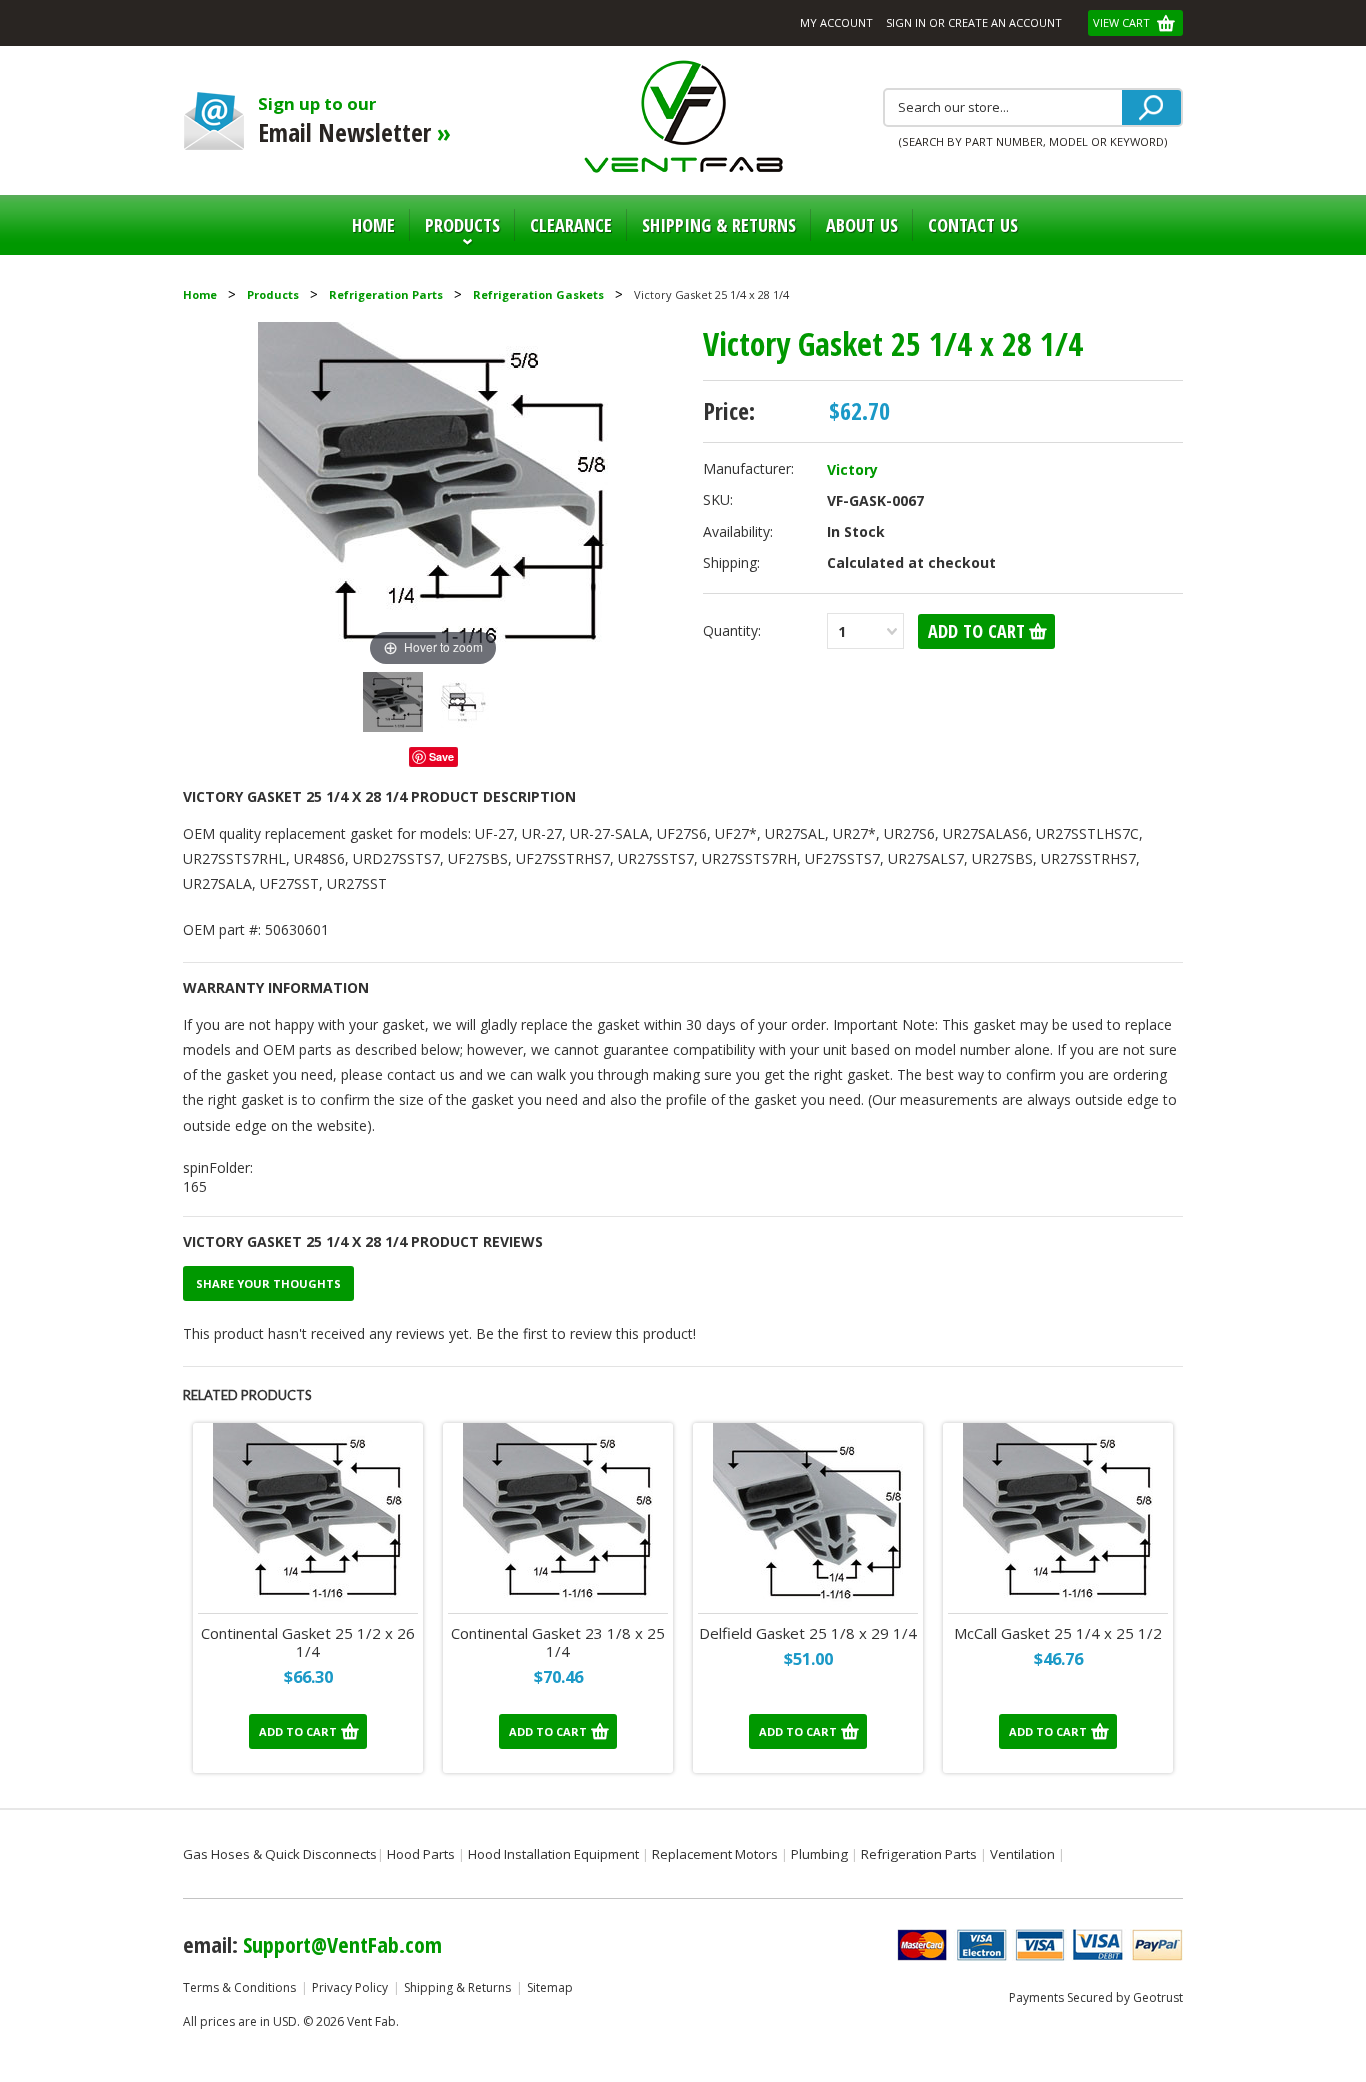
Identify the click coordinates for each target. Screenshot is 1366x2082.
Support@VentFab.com (342, 1944)
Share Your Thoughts (268, 1283)
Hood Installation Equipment (553, 1854)
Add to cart (298, 1731)
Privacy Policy (350, 1987)
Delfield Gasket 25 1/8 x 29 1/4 (808, 1633)
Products (455, 234)
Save (441, 756)
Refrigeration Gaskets (538, 294)
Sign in (906, 22)
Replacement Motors (715, 1854)
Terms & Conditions (239, 1987)
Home (373, 225)
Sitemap (550, 1987)
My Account (836, 22)
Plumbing (819, 1854)
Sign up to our (354, 120)
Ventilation (1022, 1854)
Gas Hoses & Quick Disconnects (280, 1854)
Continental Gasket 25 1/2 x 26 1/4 (308, 1642)
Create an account (1005, 22)
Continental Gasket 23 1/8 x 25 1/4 (558, 1642)
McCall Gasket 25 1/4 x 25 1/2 (1058, 1633)
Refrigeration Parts (386, 294)
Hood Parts (421, 1854)
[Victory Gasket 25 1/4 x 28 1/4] (393, 702)
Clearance (571, 225)
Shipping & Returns (457, 1987)
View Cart (1123, 22)
